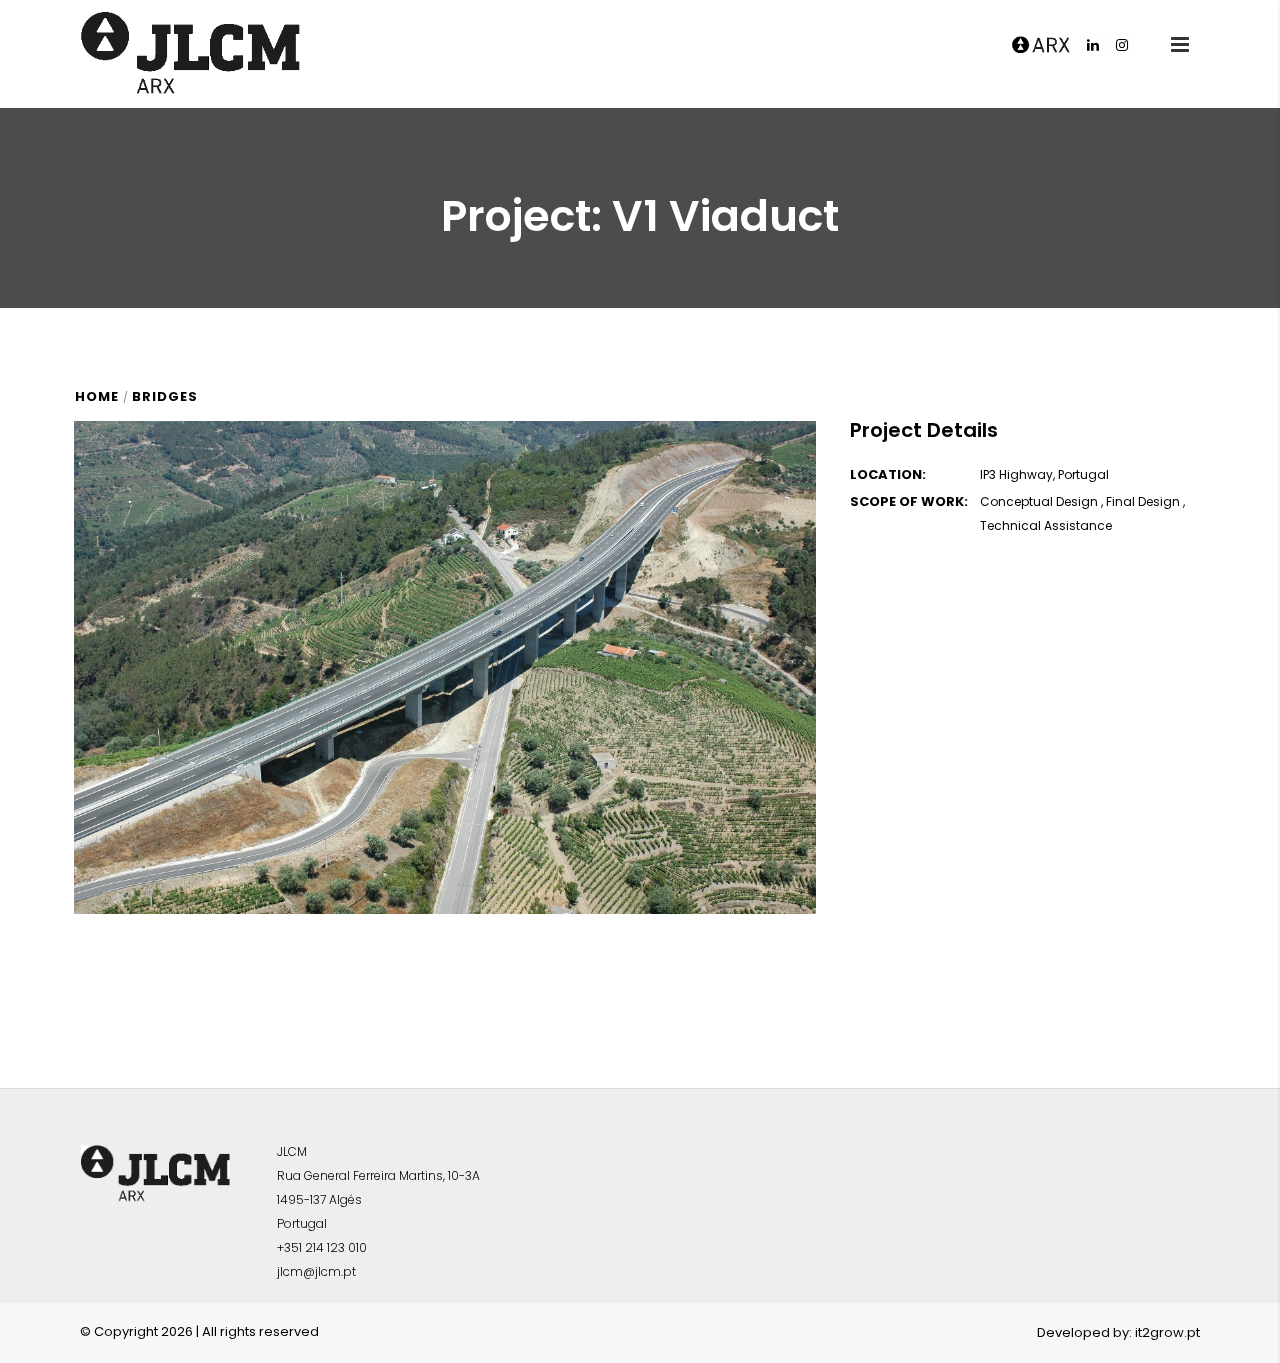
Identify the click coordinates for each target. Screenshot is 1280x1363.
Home (97, 396)
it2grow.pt (1167, 1332)
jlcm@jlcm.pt (316, 1271)
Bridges (165, 396)
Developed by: (1084, 1332)
